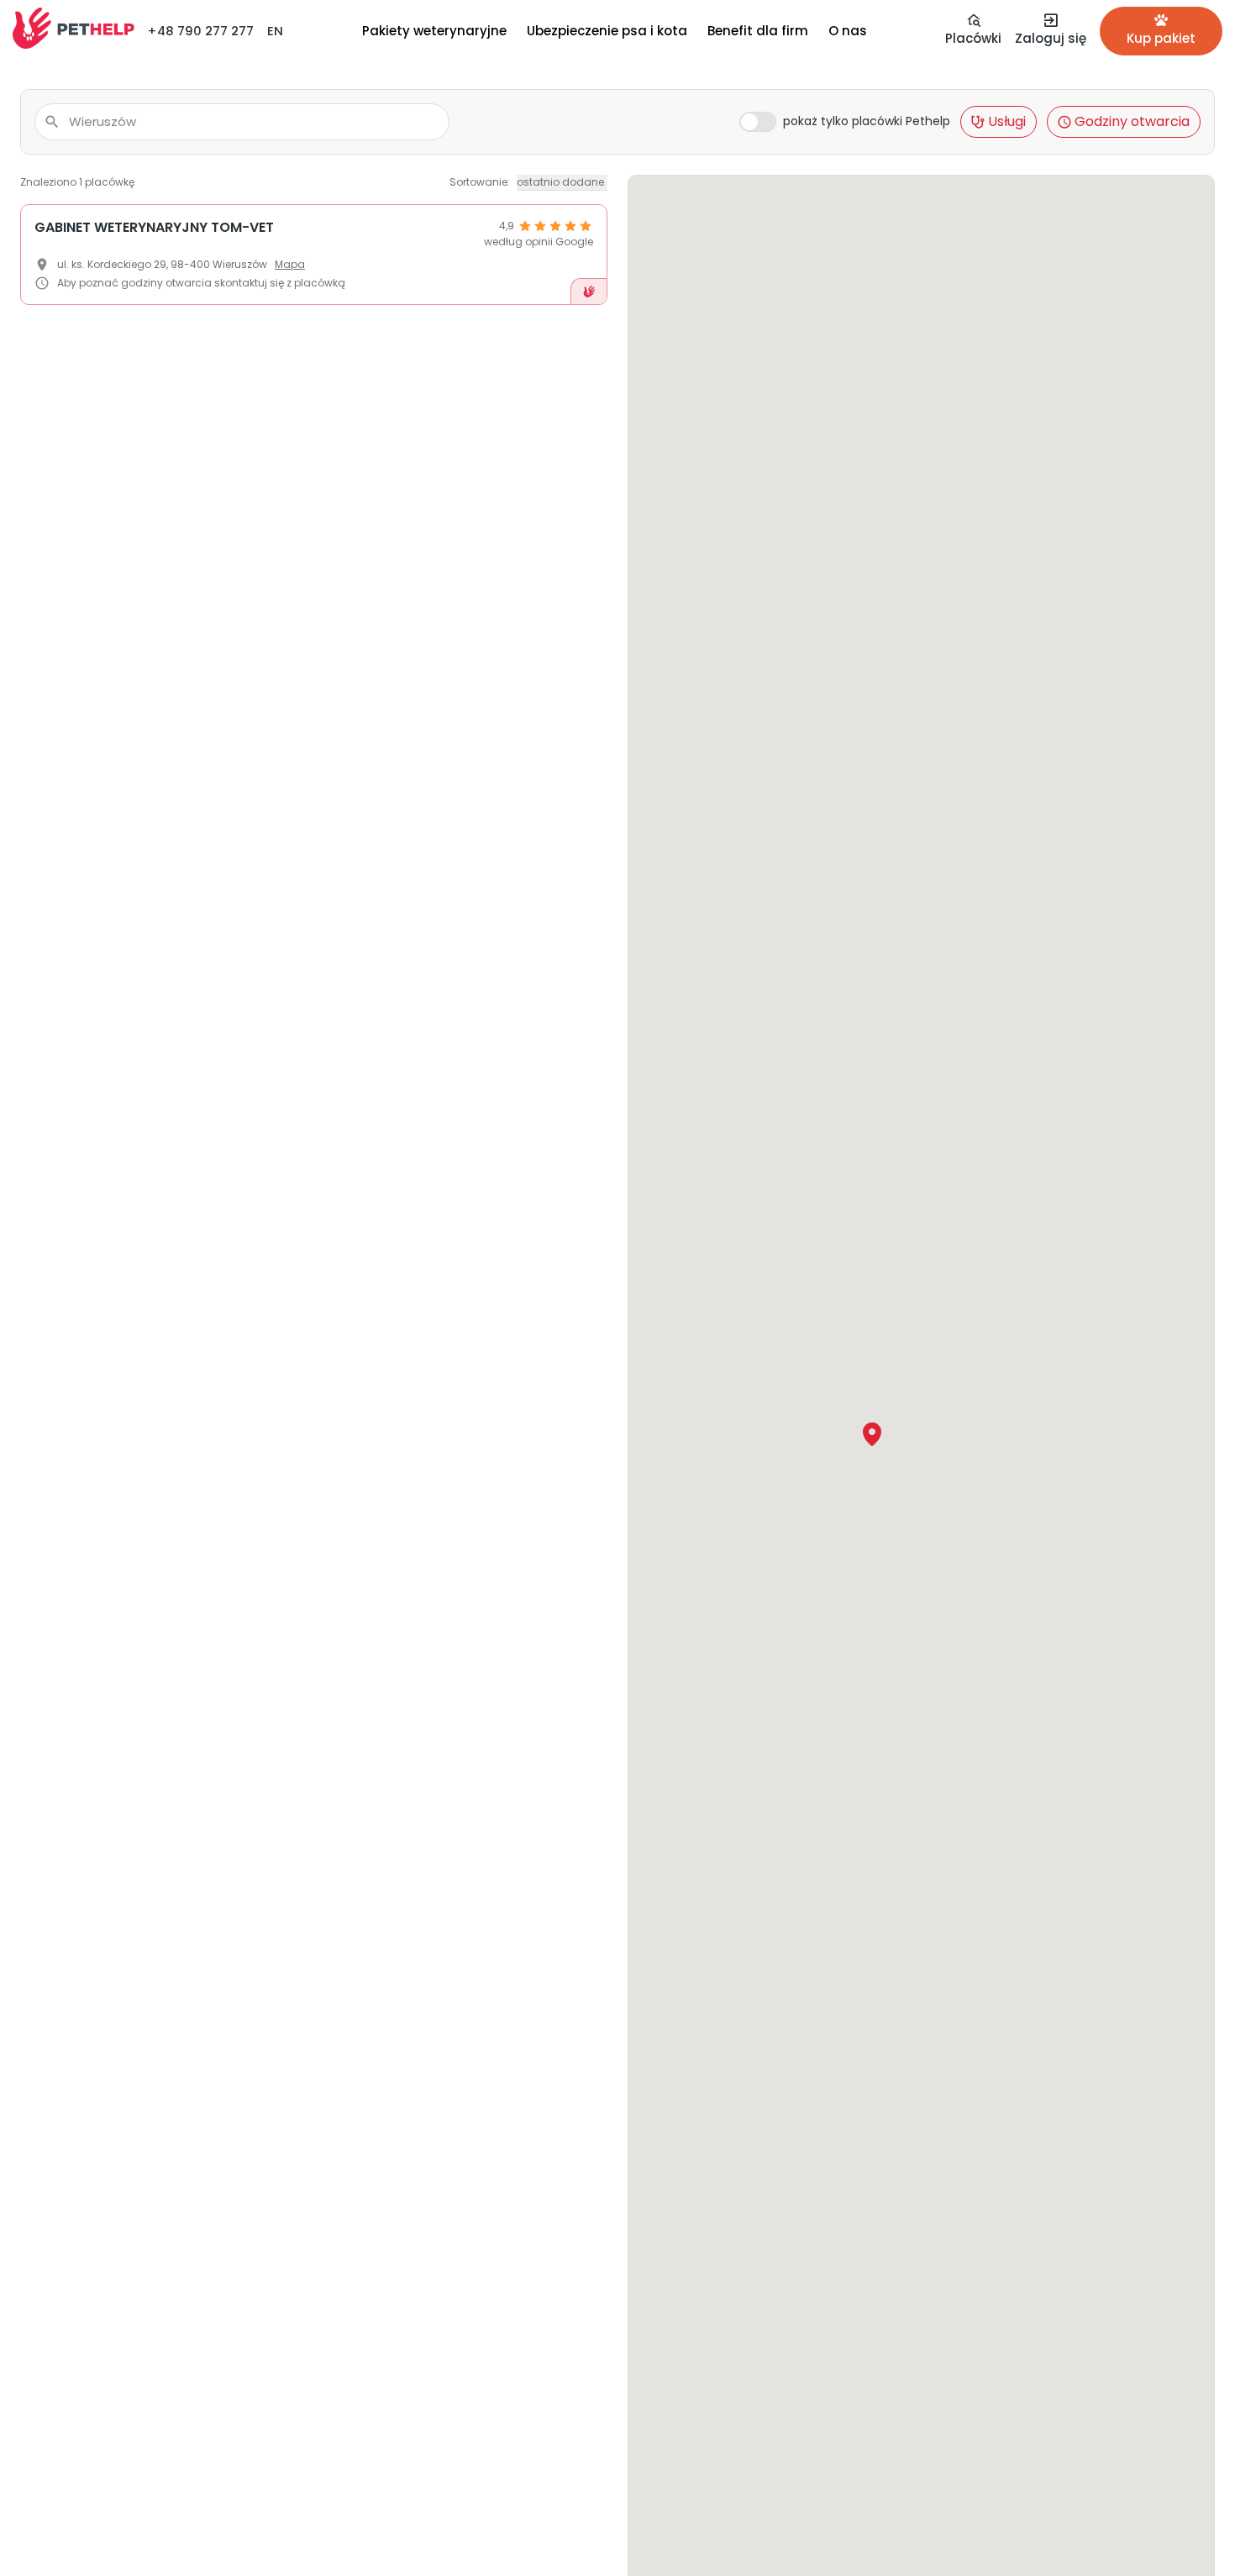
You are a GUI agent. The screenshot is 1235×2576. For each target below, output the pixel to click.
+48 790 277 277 (200, 31)
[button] (872, 1434)
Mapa (290, 264)
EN (275, 31)
